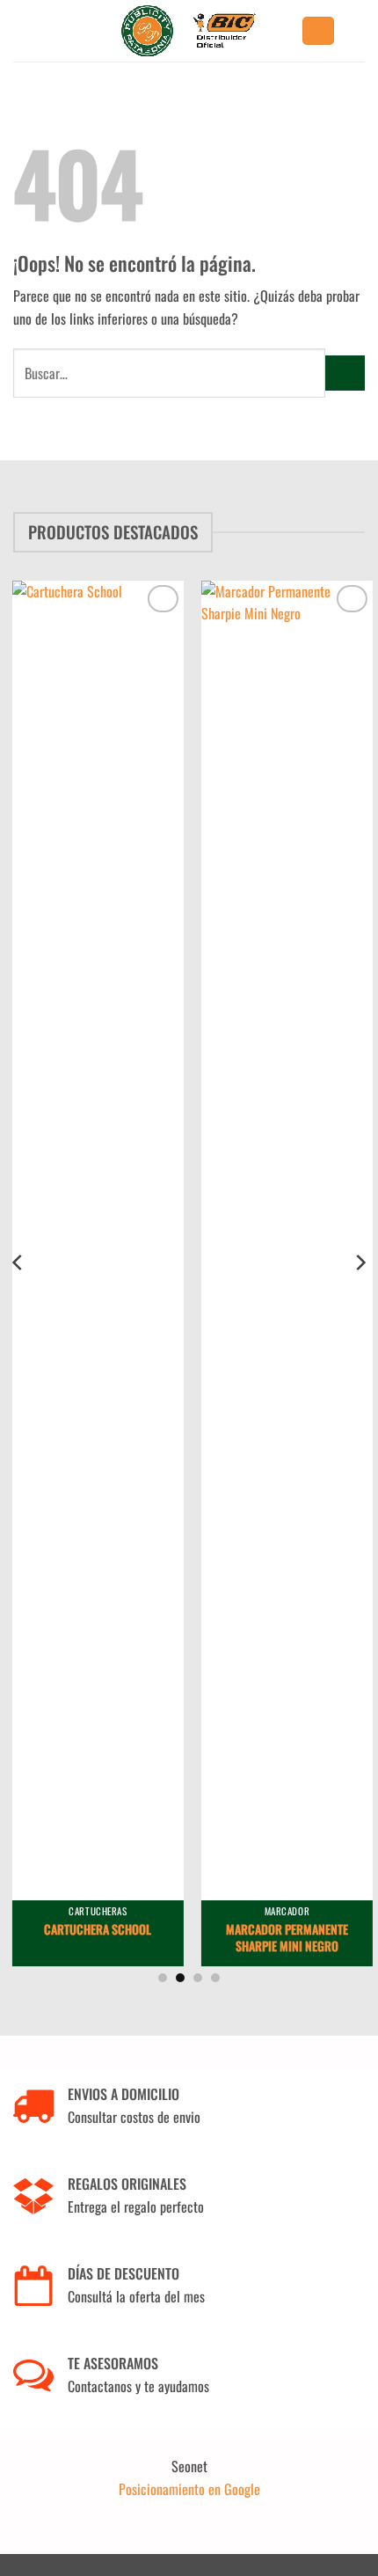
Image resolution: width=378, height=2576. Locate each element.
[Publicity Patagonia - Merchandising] (189, 31)
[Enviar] (345, 373)
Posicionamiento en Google (189, 2489)
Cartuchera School (95, 1929)
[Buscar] (318, 31)
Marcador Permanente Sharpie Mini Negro (283, 1937)
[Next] (360, 1263)
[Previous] (18, 1263)
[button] (359, 30)
